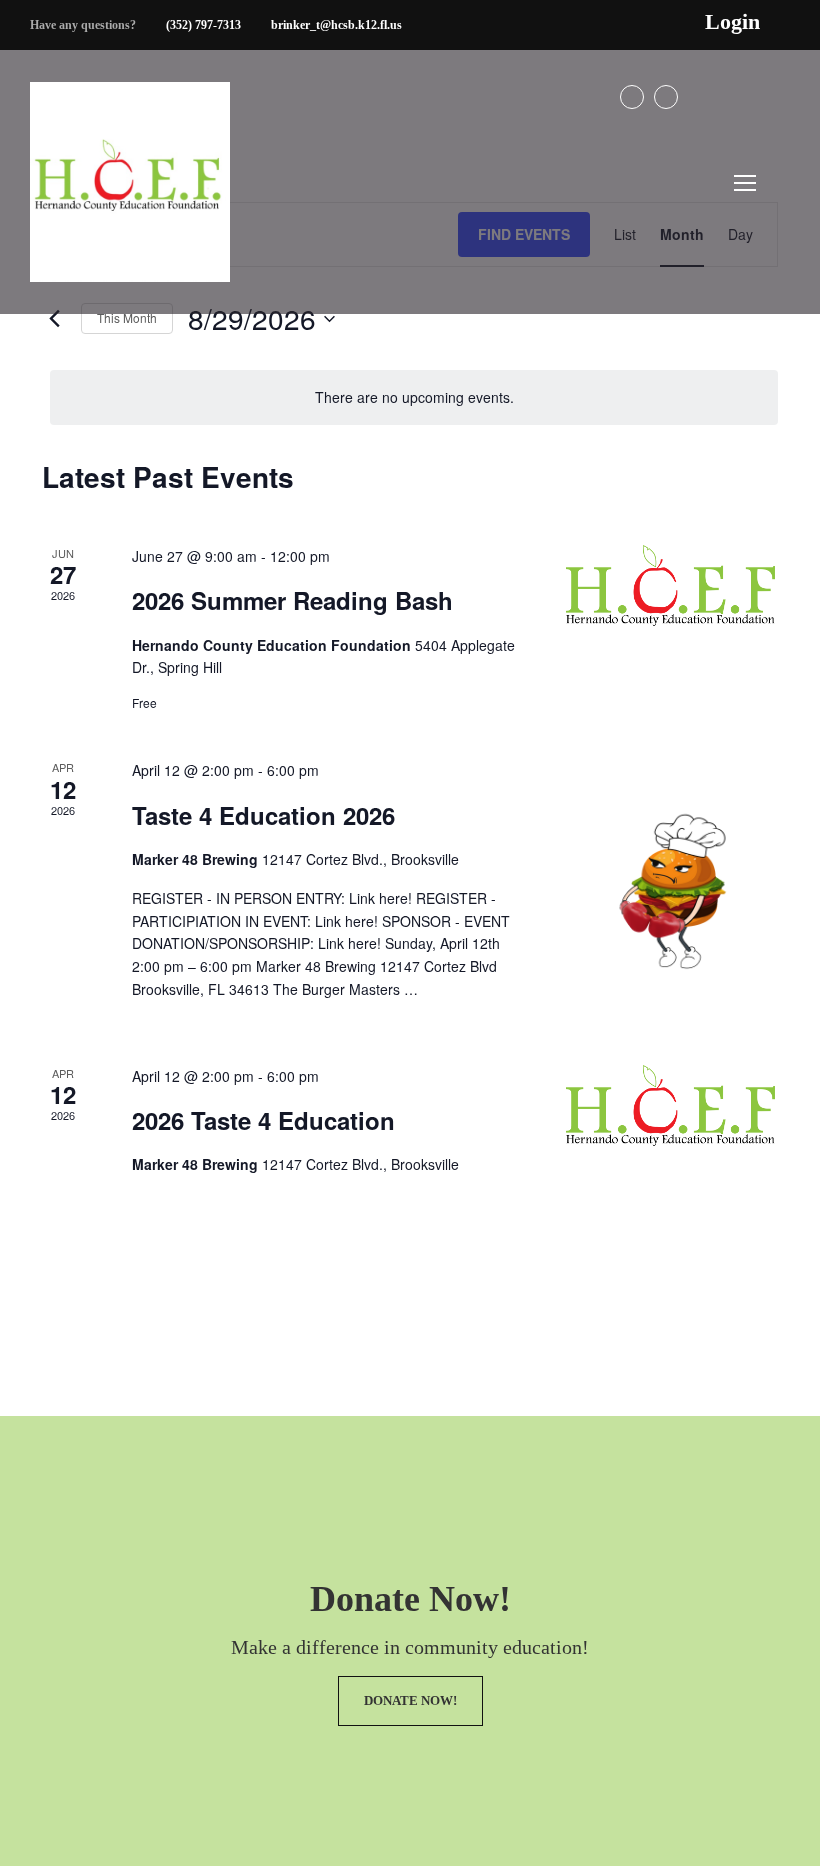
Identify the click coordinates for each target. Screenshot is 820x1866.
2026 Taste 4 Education (263, 1120)
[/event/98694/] (672, 585)
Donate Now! (410, 1700)
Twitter (666, 97)
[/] (130, 198)
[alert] (414, 397)
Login (732, 22)
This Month (127, 317)
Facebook (632, 97)
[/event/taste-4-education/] (672, 887)
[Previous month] (54, 319)
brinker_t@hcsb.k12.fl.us (336, 25)
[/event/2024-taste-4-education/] (672, 1105)
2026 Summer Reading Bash (292, 600)
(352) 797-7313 (203, 25)
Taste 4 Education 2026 (263, 815)
